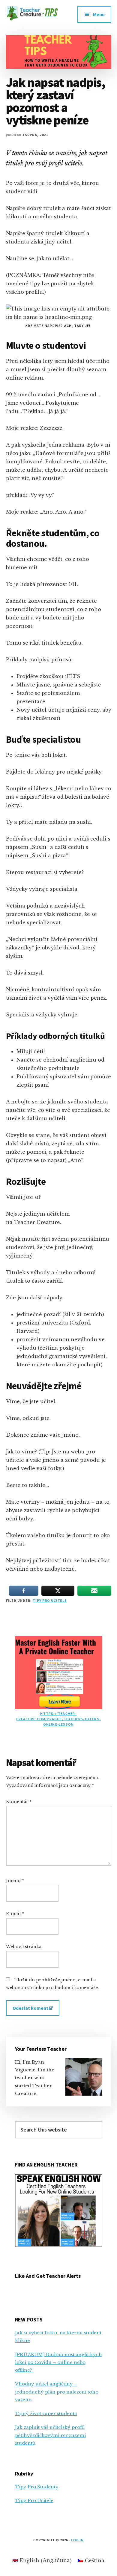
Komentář (19, 1802)
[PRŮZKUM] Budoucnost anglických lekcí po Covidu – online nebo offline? (58, 2362)
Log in (77, 2540)
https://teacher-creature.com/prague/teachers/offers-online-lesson (58, 1719)
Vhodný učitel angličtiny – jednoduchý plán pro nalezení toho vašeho (57, 2392)
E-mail (15, 1914)
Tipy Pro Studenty (37, 2487)
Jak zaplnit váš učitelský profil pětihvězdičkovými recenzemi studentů (50, 2435)
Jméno (15, 1881)
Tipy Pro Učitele (50, 1600)
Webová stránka (24, 1947)
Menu (99, 14)
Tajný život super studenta (46, 2413)
